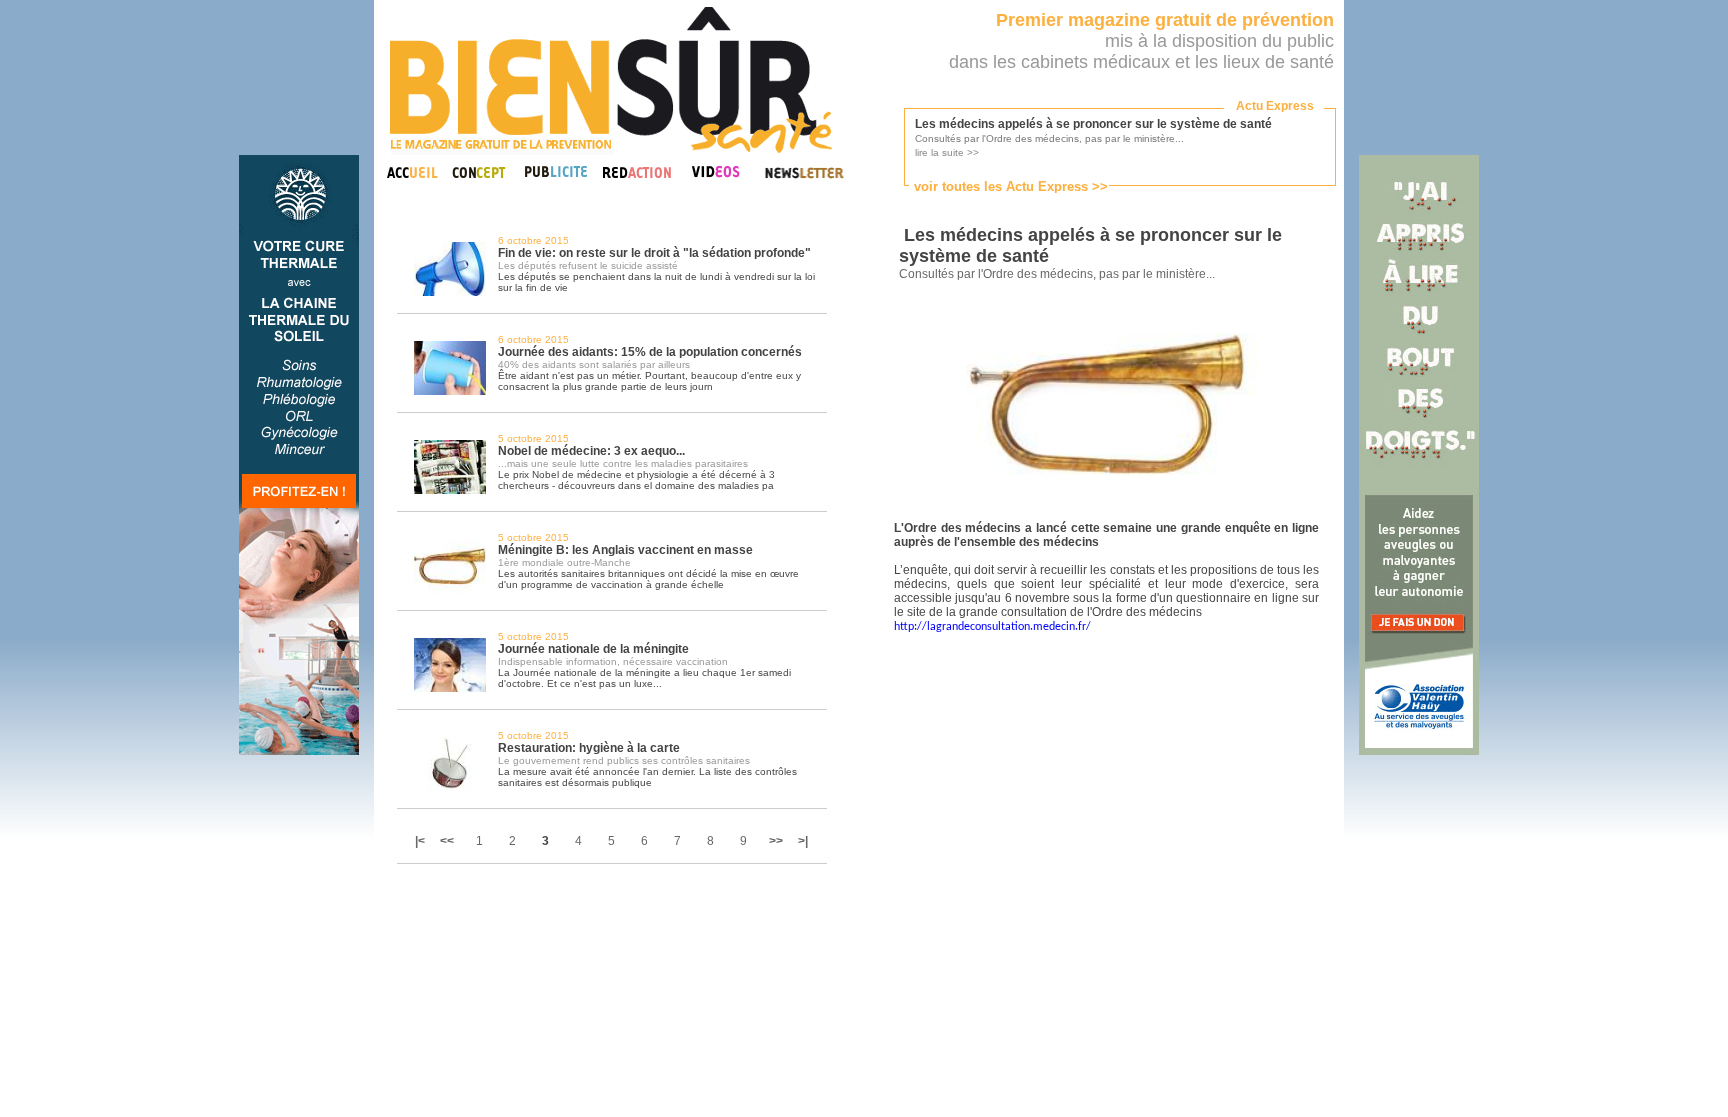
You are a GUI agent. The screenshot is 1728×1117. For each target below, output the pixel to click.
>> (776, 841)
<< (447, 841)
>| (803, 841)
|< (421, 841)
